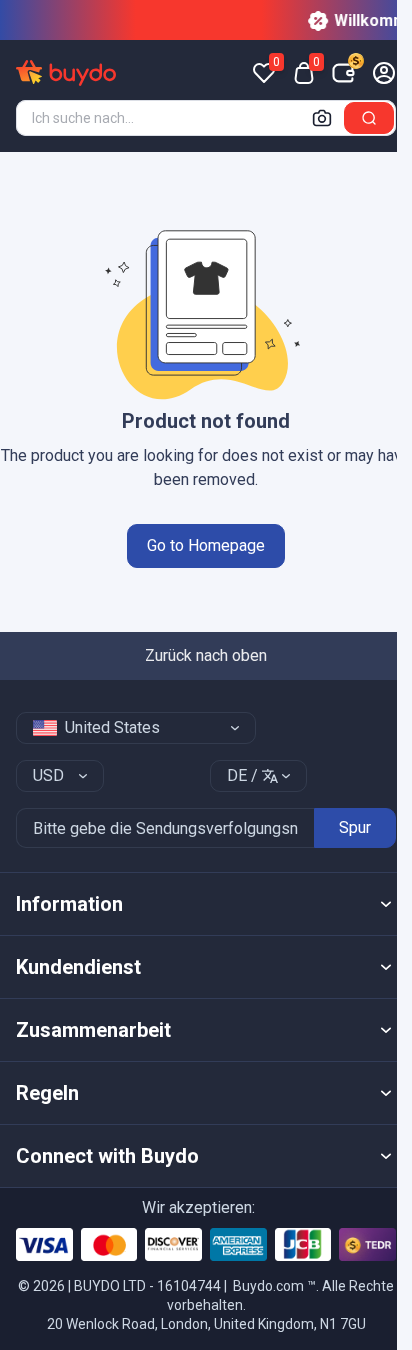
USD (48, 775)
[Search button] (369, 118)
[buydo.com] (66, 73)
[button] (206, 904)
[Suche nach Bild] (322, 118)
